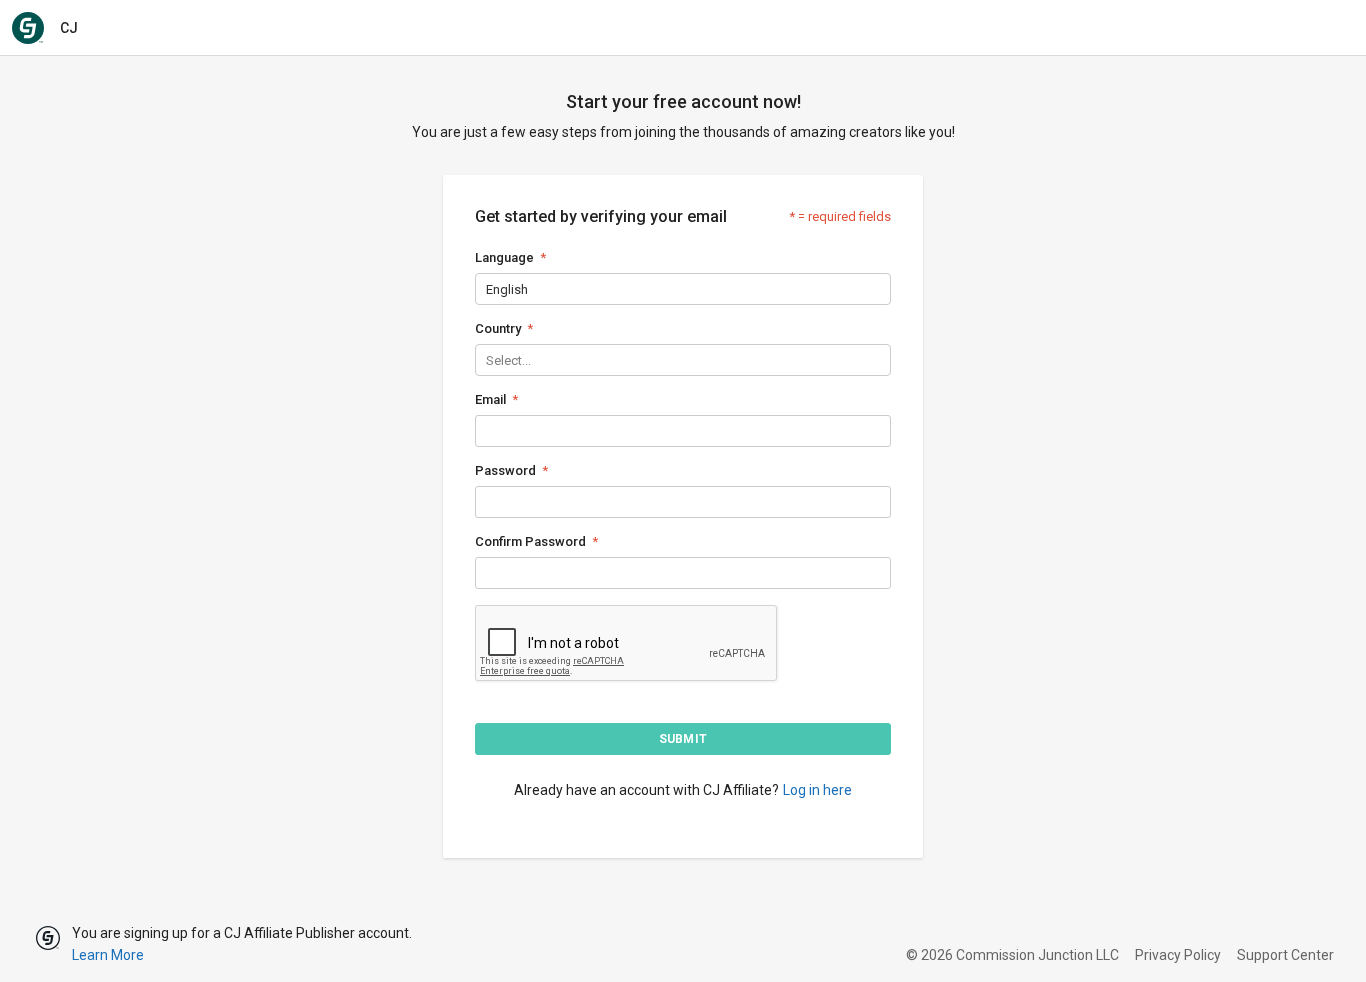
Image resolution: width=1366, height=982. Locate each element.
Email (490, 399)
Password (505, 470)
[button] (683, 739)
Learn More (108, 955)
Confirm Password (530, 541)
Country (498, 328)
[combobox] (487, 289)
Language (504, 257)
